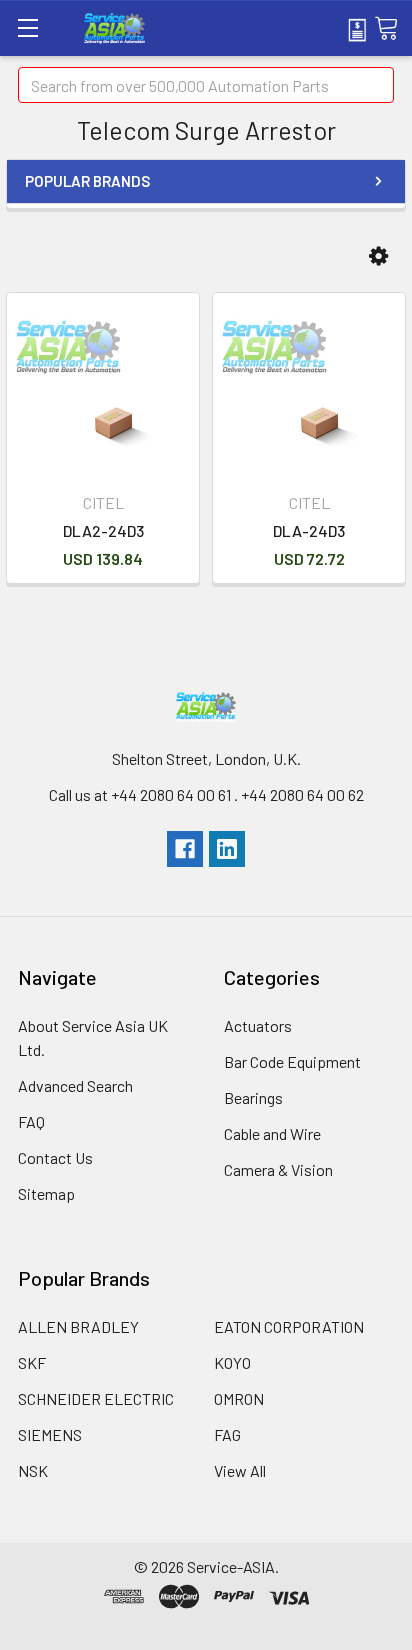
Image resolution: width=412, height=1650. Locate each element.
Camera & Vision (278, 1169)
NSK (33, 1470)
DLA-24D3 (309, 530)
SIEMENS (50, 1434)
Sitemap (46, 1193)
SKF (32, 1362)
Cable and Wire (272, 1133)
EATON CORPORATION (289, 1326)
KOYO (232, 1362)
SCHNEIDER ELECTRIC (96, 1398)
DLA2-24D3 (103, 530)
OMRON (239, 1398)
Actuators (258, 1025)
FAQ (31, 1121)
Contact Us (55, 1157)
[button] (378, 256)
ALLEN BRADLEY (78, 1326)
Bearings (253, 1097)
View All (240, 1470)
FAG (227, 1434)
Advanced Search (75, 1085)
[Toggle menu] (27, 27)
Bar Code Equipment (292, 1061)
